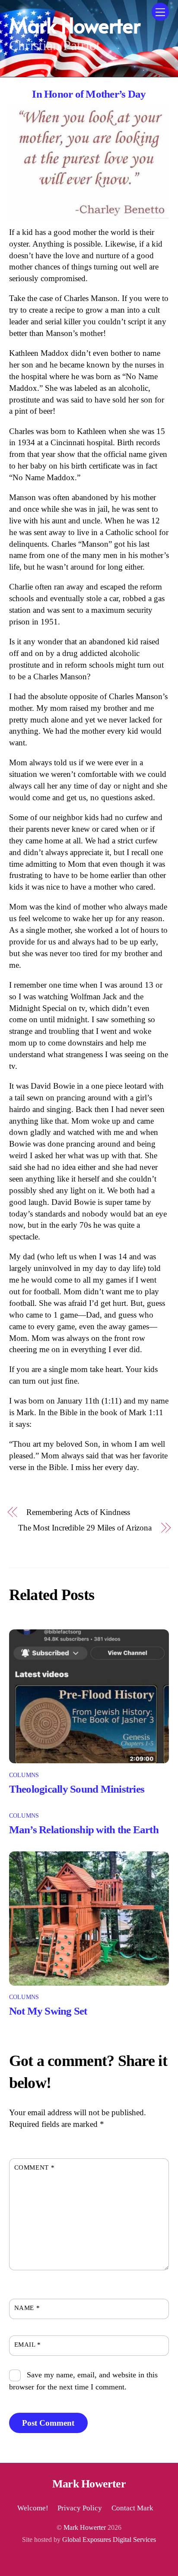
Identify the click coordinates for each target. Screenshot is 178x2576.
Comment (35, 2167)
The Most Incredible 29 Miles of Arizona (85, 1528)
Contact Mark (132, 2508)
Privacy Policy (80, 2508)
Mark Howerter (85, 2527)
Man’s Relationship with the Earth (84, 1830)
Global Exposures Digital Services (109, 2540)
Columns (24, 1775)
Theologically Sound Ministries (77, 1789)
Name (27, 2308)
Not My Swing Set (48, 2011)
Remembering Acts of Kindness (78, 1512)
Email (28, 2344)
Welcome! (33, 2508)
